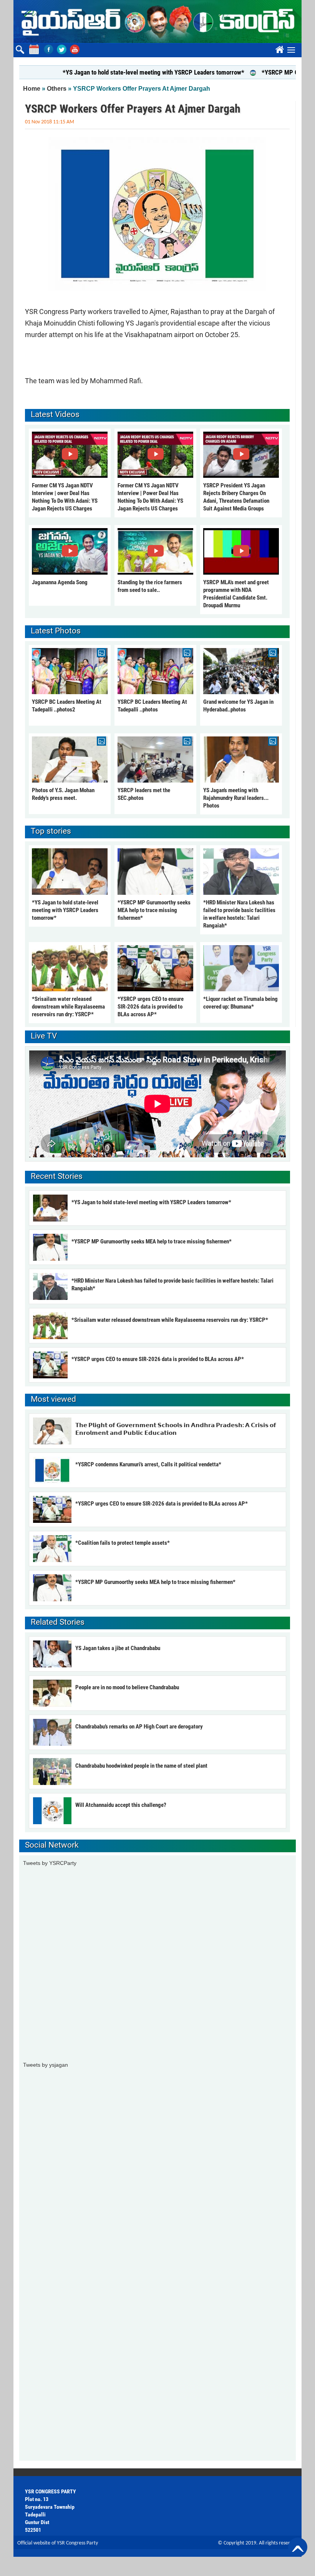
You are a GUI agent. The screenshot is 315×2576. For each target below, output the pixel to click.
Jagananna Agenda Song (60, 582)
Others (57, 89)
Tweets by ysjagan (46, 2065)
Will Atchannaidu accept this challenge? (121, 1805)
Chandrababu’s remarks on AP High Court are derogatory (139, 1727)
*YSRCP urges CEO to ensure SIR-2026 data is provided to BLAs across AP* (151, 1007)
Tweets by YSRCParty (50, 1863)
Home (32, 89)
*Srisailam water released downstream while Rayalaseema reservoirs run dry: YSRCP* (68, 1007)
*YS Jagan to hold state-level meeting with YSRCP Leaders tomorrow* (120, 72)
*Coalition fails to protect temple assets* (123, 1543)
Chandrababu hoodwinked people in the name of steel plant (141, 1766)
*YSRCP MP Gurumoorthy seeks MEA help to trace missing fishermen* (154, 910)
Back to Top (298, 2547)
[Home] (157, 22)
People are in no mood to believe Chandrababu (127, 1687)
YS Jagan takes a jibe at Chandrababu (118, 1648)
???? (279, 48)
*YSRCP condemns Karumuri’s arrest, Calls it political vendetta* (148, 1464)
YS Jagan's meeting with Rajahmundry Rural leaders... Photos (236, 798)
